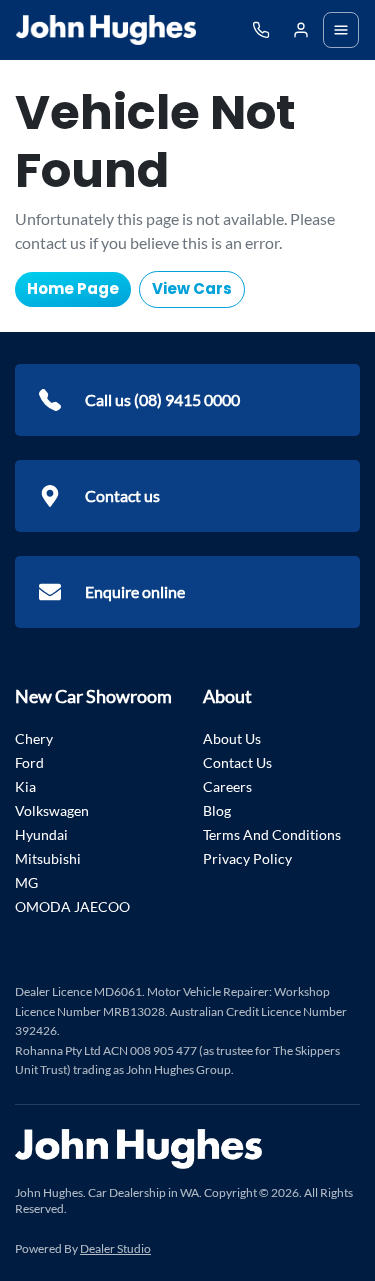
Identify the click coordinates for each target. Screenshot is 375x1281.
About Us (232, 738)
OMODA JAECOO (72, 906)
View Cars (192, 288)
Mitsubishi (48, 858)
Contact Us (237, 762)
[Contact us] (301, 30)
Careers (227, 786)
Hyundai (41, 834)
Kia (25, 786)
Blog (217, 810)
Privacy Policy (247, 858)
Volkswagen (52, 810)
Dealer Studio (115, 1248)
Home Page (73, 288)
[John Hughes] (106, 30)
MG (26, 882)
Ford (29, 762)
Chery (34, 738)
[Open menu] (341, 30)
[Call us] (261, 30)
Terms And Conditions (272, 834)
